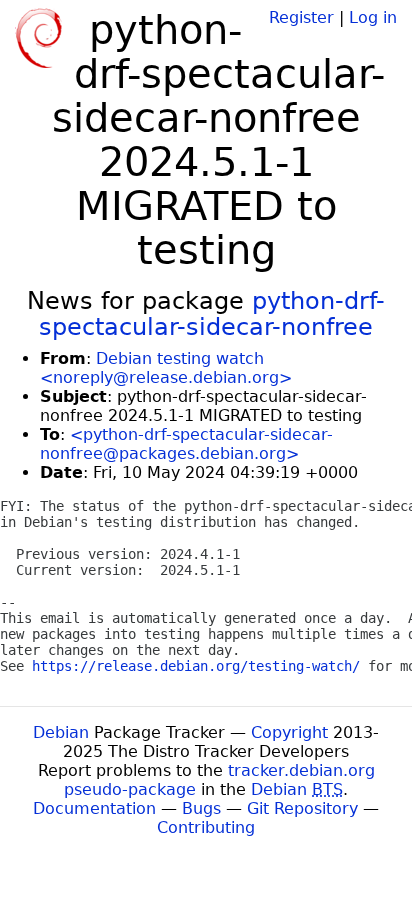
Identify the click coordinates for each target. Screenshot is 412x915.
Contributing (206, 827)
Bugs (201, 808)
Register (301, 17)
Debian (61, 732)
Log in (373, 17)
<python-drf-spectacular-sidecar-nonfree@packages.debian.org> (186, 444)
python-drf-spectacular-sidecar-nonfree (212, 314)
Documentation (94, 808)
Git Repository (302, 808)
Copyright (289, 732)
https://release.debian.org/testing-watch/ (196, 666)
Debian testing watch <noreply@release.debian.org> (166, 368)
